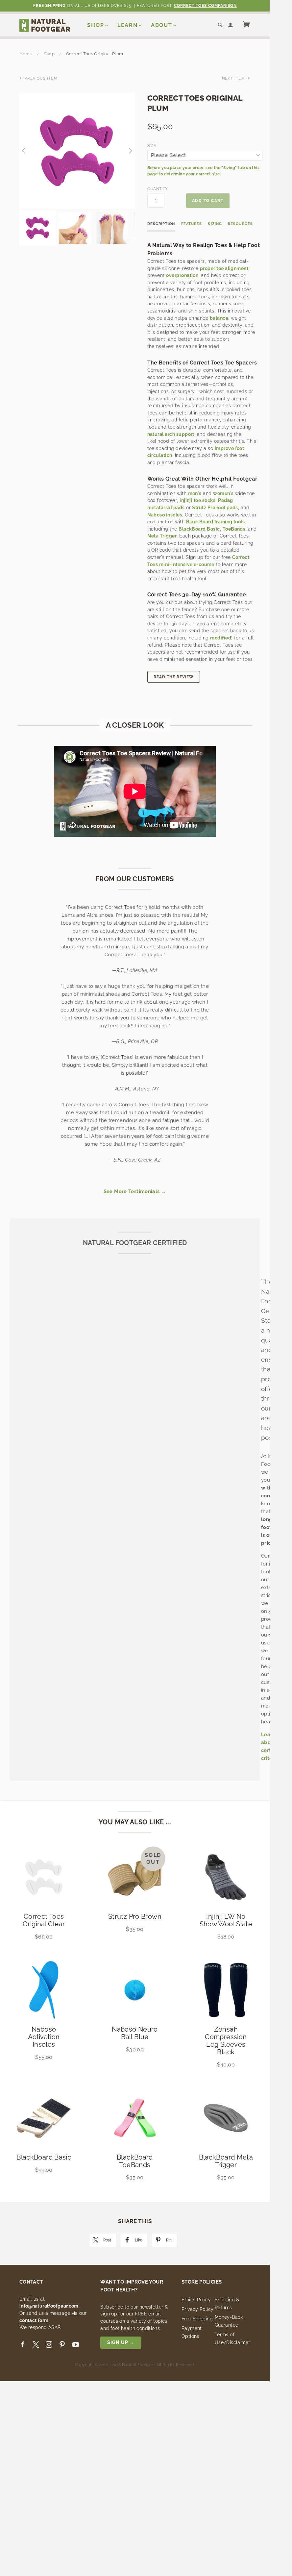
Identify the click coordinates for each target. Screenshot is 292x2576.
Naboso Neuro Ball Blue (135, 2033)
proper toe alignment (224, 268)
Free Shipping (197, 2319)
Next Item (234, 78)
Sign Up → (121, 2342)
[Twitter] (36, 2345)
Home (26, 54)
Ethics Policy (196, 2300)
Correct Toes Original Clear (44, 1920)
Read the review (174, 677)
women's (223, 493)
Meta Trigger (162, 536)
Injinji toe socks (197, 500)
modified (221, 638)
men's (195, 493)
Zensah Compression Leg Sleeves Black (226, 2041)
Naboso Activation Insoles (44, 2037)
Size (152, 146)
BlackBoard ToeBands (135, 2161)
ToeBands (234, 529)
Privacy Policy (197, 2309)
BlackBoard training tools (216, 522)
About (162, 25)
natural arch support (171, 434)
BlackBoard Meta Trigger (226, 2161)
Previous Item (40, 78)
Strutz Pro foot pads (215, 508)
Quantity (156, 189)
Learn (128, 25)
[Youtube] (76, 2345)
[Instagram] (49, 2345)
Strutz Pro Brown (135, 1916)
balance (219, 318)
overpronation (182, 275)
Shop (96, 25)
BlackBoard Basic (199, 529)
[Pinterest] (62, 2345)
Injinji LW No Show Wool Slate (226, 1920)
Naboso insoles (165, 515)
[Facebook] (23, 2345)
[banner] (45, 25)
